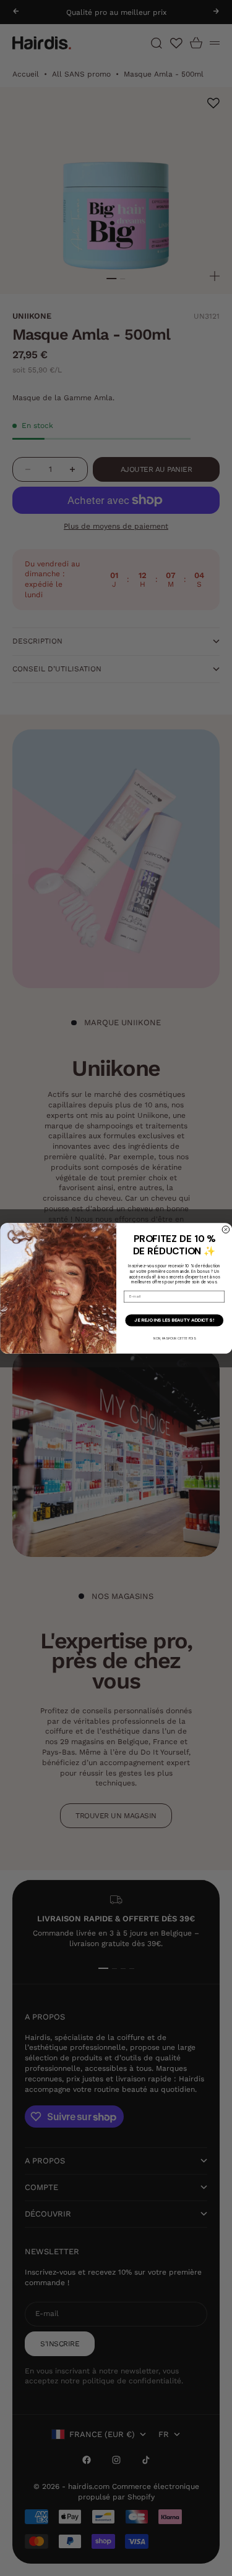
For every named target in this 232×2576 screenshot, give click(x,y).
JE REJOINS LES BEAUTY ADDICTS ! (174, 1320)
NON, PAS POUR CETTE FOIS (174, 1338)
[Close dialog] (226, 1230)
